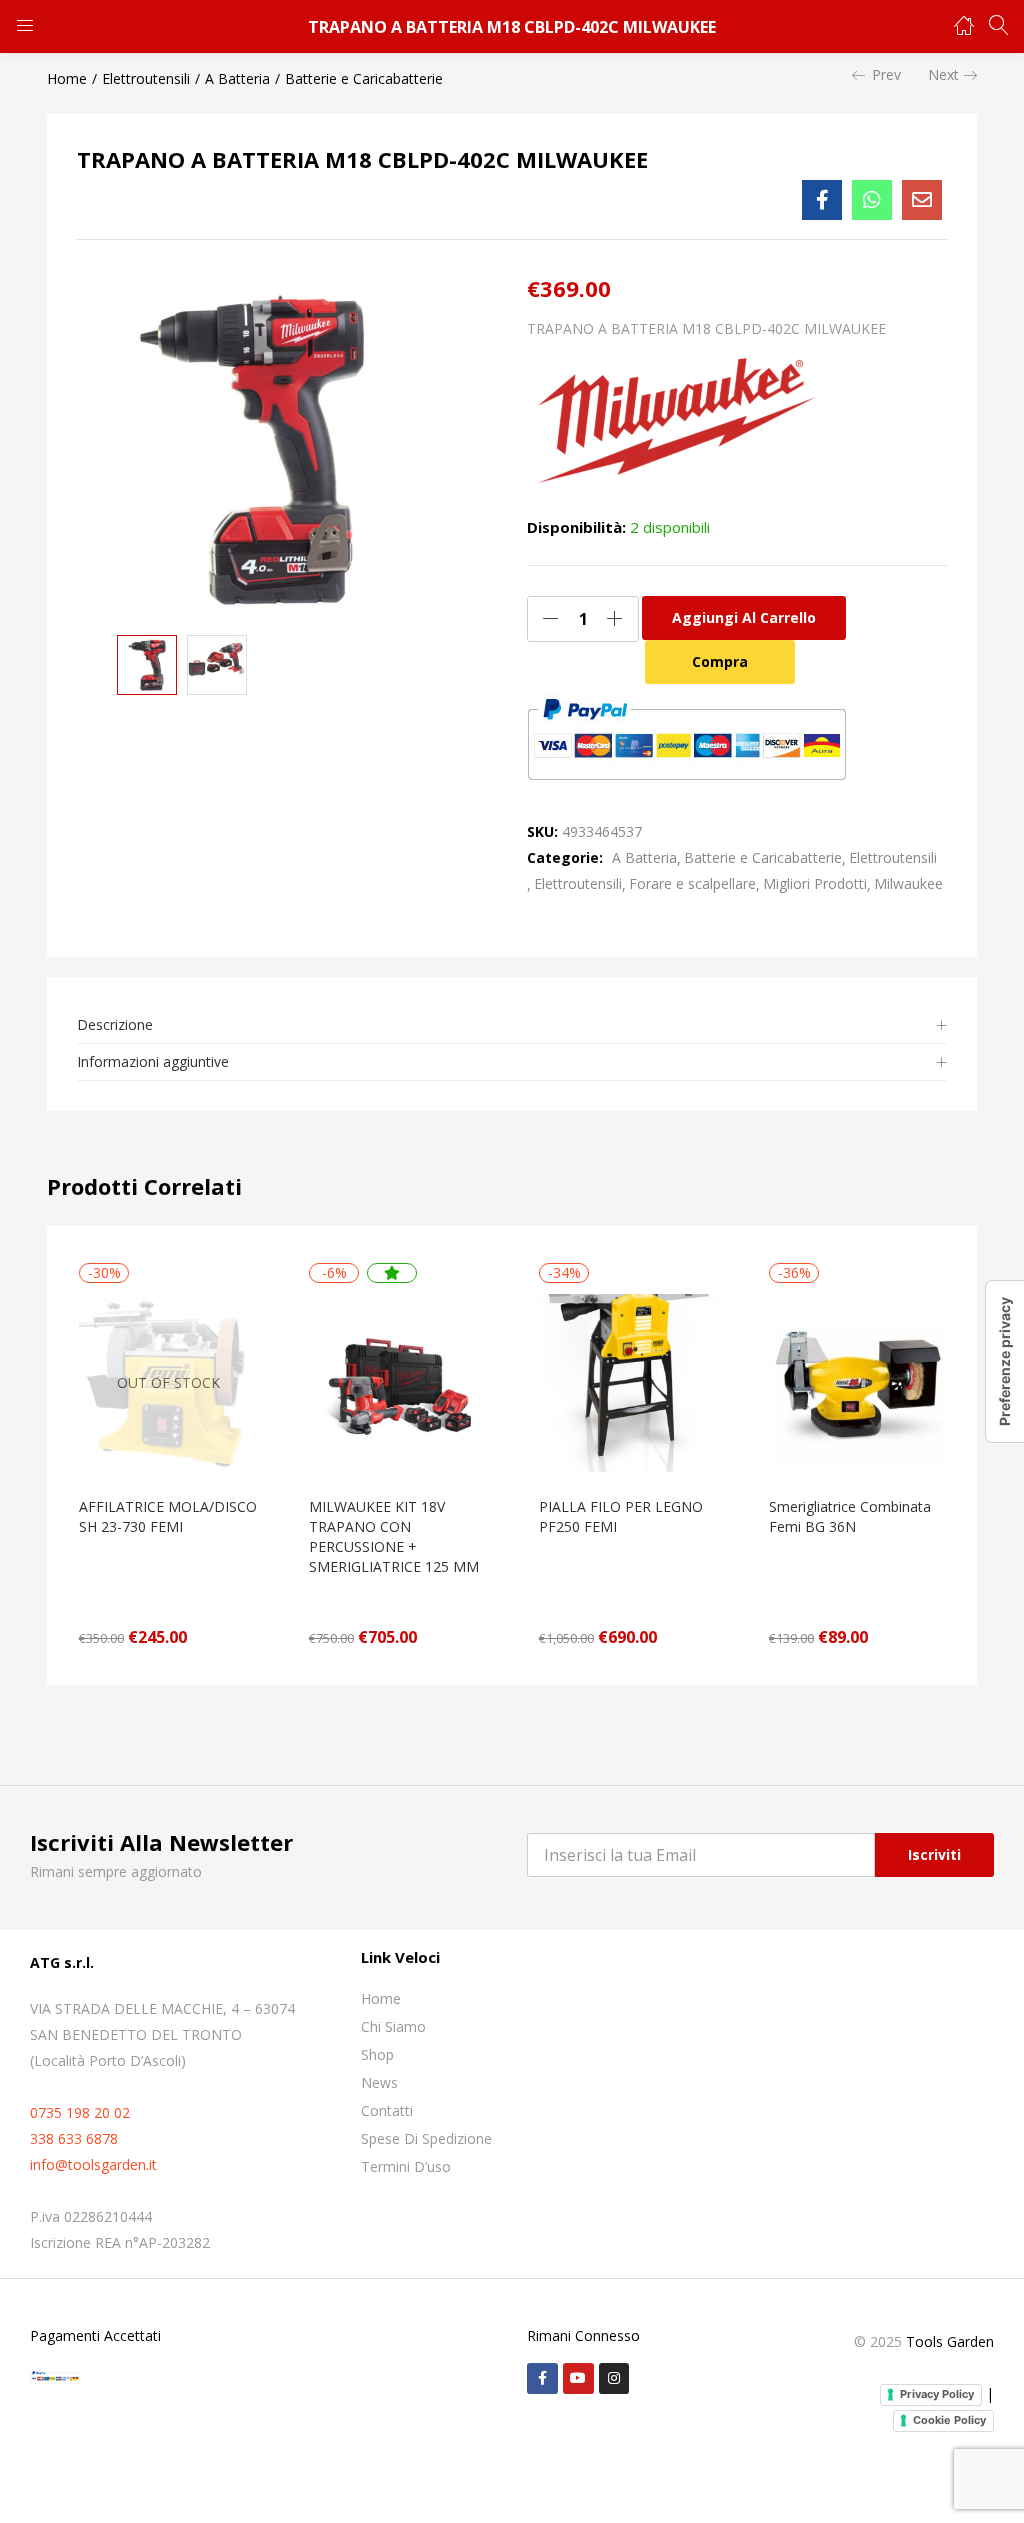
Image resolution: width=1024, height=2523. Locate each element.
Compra (720, 661)
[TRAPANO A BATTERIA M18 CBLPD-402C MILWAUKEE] (822, 200)
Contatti (387, 2110)
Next (943, 74)
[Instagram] (614, 2378)
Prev (886, 74)
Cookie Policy (949, 2420)
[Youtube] (578, 2378)
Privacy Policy (937, 2394)
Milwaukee (908, 883)
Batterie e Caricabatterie (364, 78)
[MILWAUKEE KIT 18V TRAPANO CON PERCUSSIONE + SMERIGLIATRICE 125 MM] (398, 1381)
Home (67, 78)
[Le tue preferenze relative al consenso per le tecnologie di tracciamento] (1005, 1361)
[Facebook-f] (542, 2378)
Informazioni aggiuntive (153, 1061)
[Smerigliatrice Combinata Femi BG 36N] (858, 1381)
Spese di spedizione (426, 2138)
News (379, 2082)
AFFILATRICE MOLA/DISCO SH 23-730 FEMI (168, 1516)
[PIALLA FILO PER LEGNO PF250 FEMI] (628, 1381)
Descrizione (115, 1024)
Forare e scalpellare (692, 883)
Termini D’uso (406, 2166)
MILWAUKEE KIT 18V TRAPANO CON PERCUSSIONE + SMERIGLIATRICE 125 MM (394, 1536)
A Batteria (237, 78)
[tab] (512, 1025)
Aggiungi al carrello (744, 617)
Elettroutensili (146, 78)
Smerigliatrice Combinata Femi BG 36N (850, 1516)
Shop (377, 2054)
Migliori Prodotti (815, 883)
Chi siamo (393, 2026)
